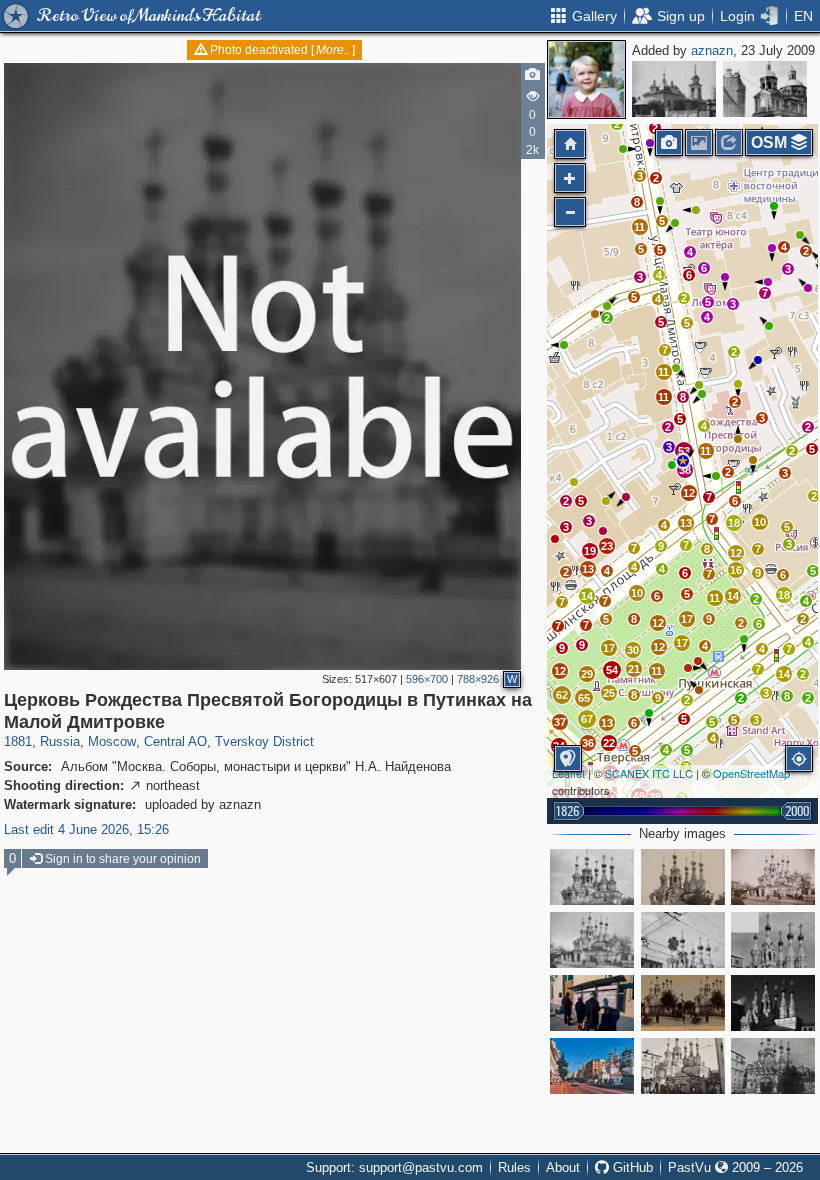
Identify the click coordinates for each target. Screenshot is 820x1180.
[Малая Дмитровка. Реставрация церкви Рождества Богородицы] (592, 1066)
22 (609, 743)
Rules (514, 1167)
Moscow (112, 741)
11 (656, 671)
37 (560, 722)
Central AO (175, 741)
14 (587, 596)
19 (590, 551)
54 (612, 670)
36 (588, 743)
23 (607, 546)
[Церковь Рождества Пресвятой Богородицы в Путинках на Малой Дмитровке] (683, 461)
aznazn (712, 50)
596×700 (427, 679)
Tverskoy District (264, 741)
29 (587, 674)
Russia (60, 741)
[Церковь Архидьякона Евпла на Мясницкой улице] (765, 89)
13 (607, 723)
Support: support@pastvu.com (394, 1167)
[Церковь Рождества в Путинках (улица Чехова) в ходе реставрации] (773, 940)
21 (634, 669)
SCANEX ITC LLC (649, 773)
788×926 (478, 679)
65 (584, 698)
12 (560, 671)
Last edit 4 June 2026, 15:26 (86, 829)
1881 (18, 741)
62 (562, 695)
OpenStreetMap (751, 773)
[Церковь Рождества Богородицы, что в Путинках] (773, 1066)
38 (685, 470)
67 (587, 719)
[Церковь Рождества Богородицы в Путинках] (592, 877)
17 (609, 648)
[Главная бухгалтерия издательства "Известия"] (592, 1003)
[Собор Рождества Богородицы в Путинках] (773, 877)
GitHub (631, 1167)
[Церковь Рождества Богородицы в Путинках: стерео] (683, 1003)
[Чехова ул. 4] (683, 940)
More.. (333, 50)
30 (633, 650)
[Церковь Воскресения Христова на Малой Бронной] (674, 89)
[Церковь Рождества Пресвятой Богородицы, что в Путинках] (592, 940)
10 (760, 522)
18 (784, 595)
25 (609, 693)
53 (684, 451)
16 (736, 570)
